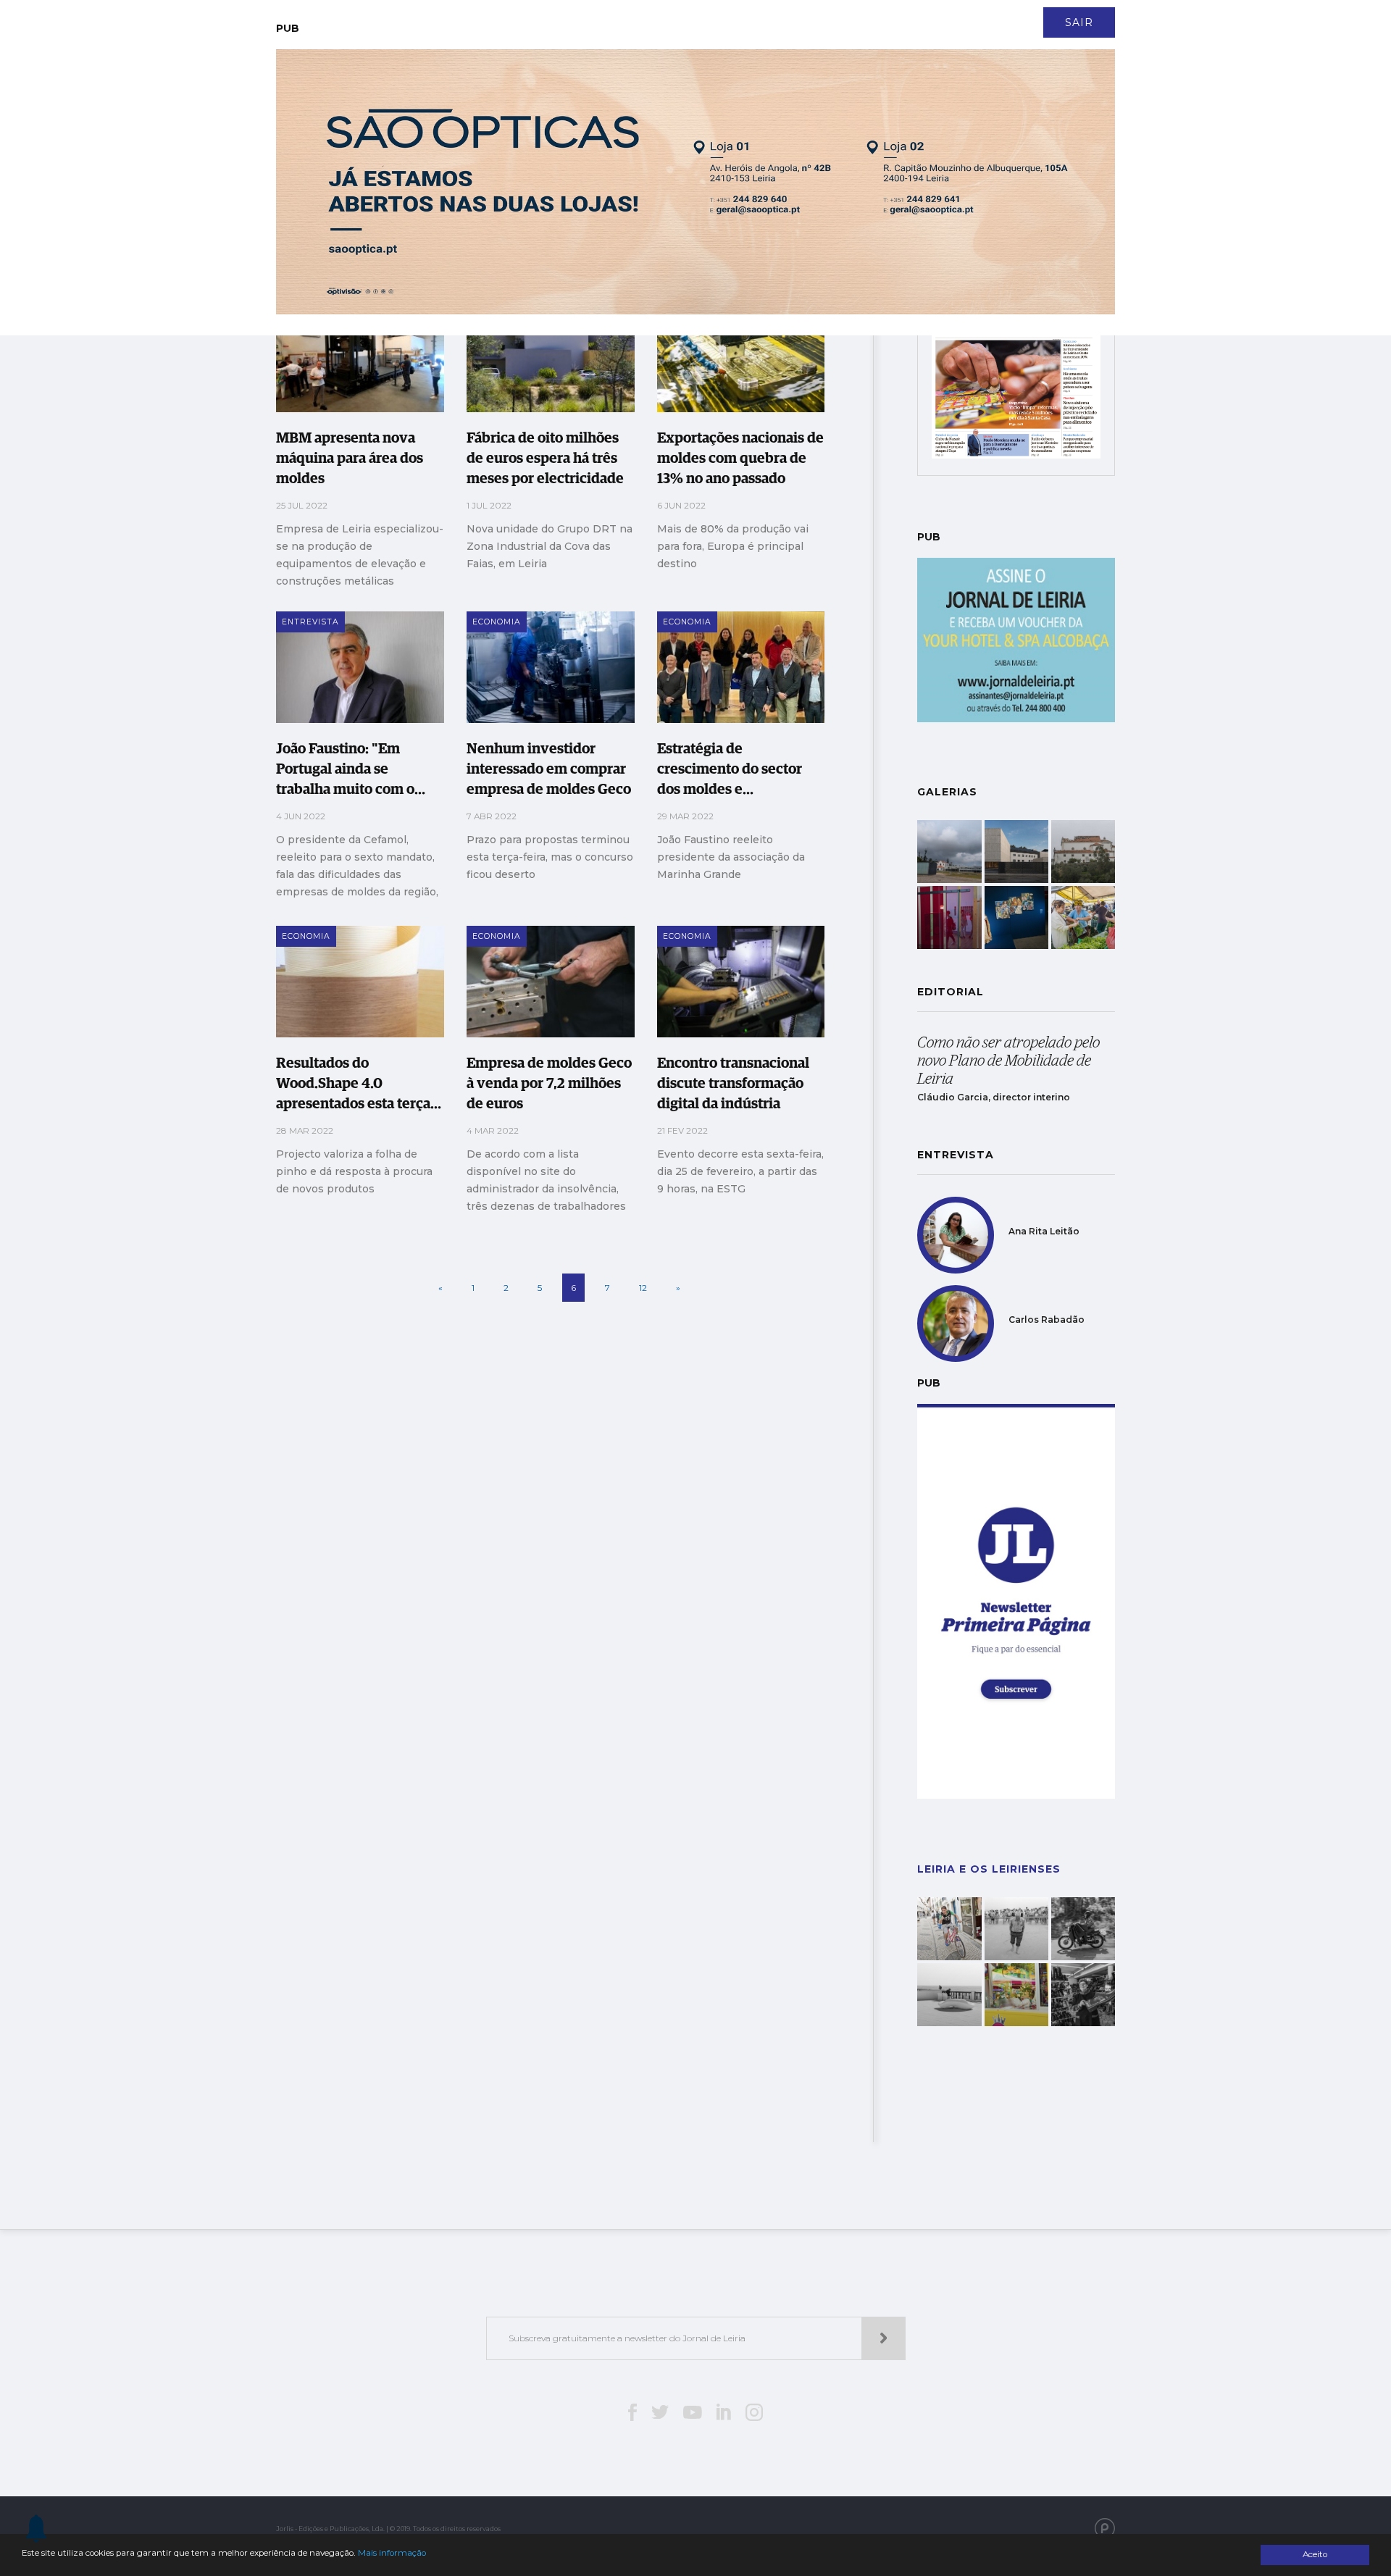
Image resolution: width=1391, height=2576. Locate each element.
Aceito (1315, 2554)
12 (643, 1288)
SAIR (1079, 22)
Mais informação (392, 2553)
